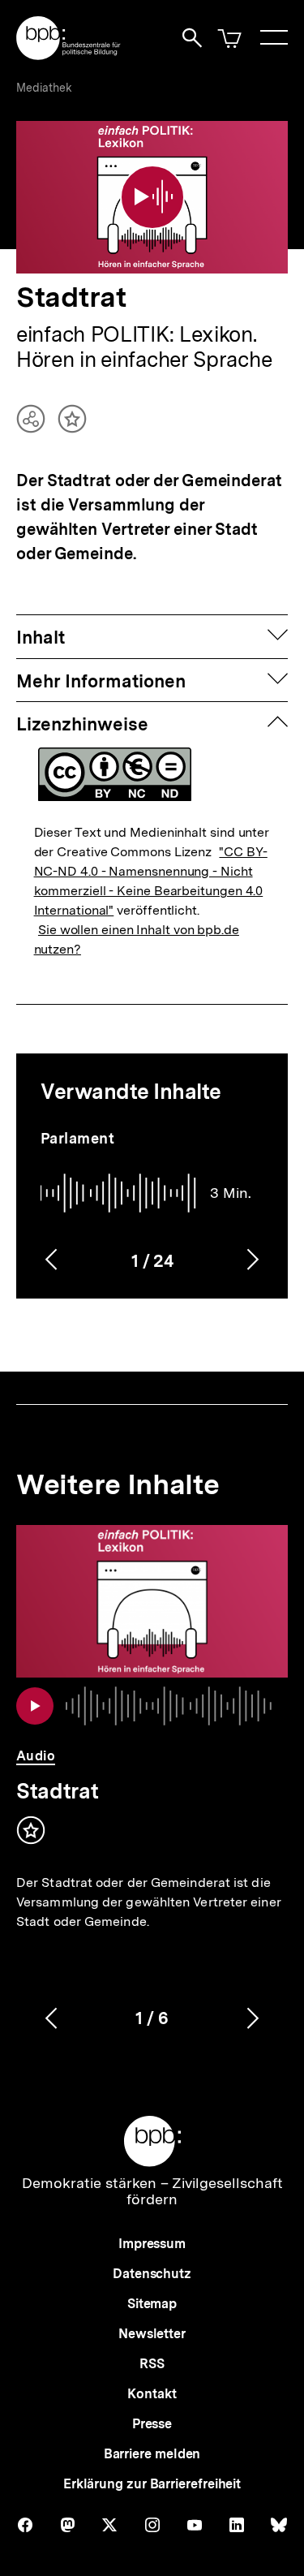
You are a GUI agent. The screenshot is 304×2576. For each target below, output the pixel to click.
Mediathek (44, 88)
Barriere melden (152, 2454)
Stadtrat (57, 1791)
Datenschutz (152, 2274)
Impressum (152, 2244)
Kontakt (152, 2394)
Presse (152, 2424)
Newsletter (152, 2334)
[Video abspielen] (152, 197)
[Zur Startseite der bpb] (69, 55)
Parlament (78, 1138)
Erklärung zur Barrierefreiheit (152, 2484)
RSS (152, 2364)
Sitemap (152, 2304)
